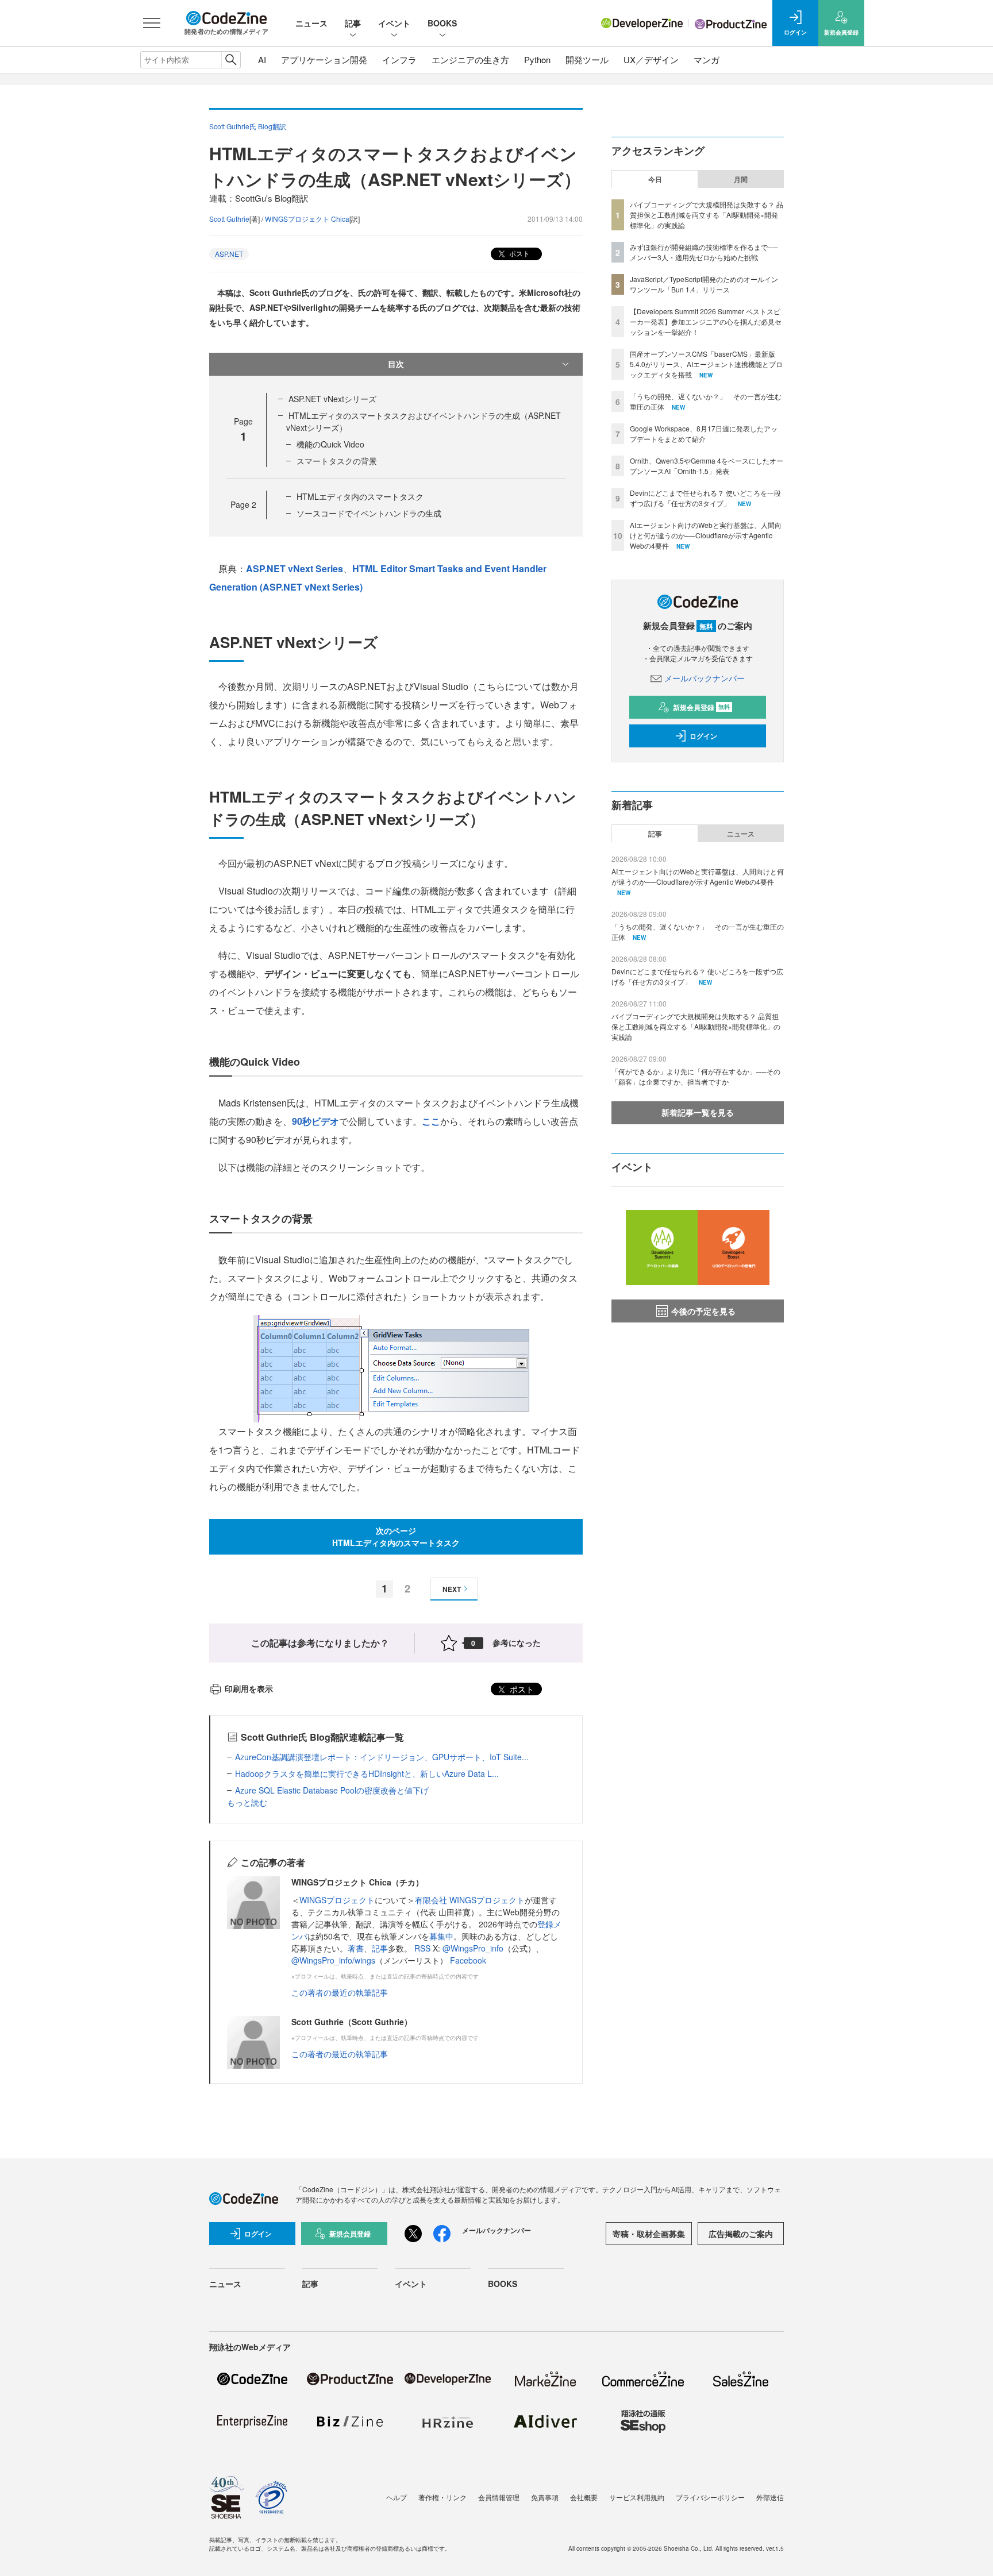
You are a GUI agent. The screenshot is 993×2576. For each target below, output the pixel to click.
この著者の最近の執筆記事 (340, 1992)
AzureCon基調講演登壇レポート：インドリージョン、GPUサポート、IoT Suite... (382, 1757)
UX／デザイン (651, 59)
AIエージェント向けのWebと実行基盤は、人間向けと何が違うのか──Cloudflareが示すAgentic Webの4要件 (706, 535)
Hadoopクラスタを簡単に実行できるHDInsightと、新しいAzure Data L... (367, 1773)
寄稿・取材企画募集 (649, 2234)
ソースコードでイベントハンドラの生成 (369, 513)
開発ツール (587, 59)
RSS (424, 1948)
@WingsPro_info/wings (333, 1960)
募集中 (441, 1936)
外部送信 (770, 2497)
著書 (356, 1948)
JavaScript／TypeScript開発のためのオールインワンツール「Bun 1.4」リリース (704, 284)
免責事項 (545, 2497)
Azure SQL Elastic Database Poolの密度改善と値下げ (332, 1790)
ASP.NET (229, 254)
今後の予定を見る (703, 1311)
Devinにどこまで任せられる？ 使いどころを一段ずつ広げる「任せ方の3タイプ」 (705, 498)
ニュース (311, 23)
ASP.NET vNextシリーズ (332, 399)
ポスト (519, 253)
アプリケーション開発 (324, 59)
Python (537, 59)
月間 (741, 179)
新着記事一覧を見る (698, 1112)
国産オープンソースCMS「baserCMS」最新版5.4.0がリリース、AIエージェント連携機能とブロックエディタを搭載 (706, 364)
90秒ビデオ (315, 1121)
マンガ (707, 59)
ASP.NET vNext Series (295, 568)
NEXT (452, 1589)
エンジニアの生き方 (470, 59)
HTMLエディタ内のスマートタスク (360, 496)
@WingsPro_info (473, 1948)
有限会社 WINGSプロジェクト (470, 1900)
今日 (655, 179)
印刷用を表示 (249, 1688)
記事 (353, 23)
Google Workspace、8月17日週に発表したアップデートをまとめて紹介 (704, 433)
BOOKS (442, 23)
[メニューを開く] (152, 23)
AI (262, 59)
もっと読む (247, 1802)
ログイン (703, 736)
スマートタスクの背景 (337, 461)
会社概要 (584, 2497)
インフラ (399, 59)
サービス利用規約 (637, 2497)
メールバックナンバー (705, 678)
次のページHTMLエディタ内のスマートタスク (396, 1536)
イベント (394, 23)
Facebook (468, 1960)
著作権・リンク (442, 2497)
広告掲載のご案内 (741, 2234)
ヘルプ (397, 2497)
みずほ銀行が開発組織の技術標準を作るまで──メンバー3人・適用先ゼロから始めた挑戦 (704, 252)
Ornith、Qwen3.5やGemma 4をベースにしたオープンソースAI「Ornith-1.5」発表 (707, 466)
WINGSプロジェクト (337, 1900)
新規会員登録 (701, 707)
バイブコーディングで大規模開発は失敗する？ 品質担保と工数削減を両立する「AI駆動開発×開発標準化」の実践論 (707, 215)
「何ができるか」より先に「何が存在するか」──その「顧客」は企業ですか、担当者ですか (696, 1076)
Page (243, 504)
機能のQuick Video (330, 444)
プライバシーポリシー (710, 2497)
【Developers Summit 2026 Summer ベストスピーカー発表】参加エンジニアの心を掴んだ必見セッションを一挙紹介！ (706, 321)
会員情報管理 (499, 2497)
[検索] (231, 60)
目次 (396, 364)
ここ (431, 1121)
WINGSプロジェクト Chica (307, 219)
